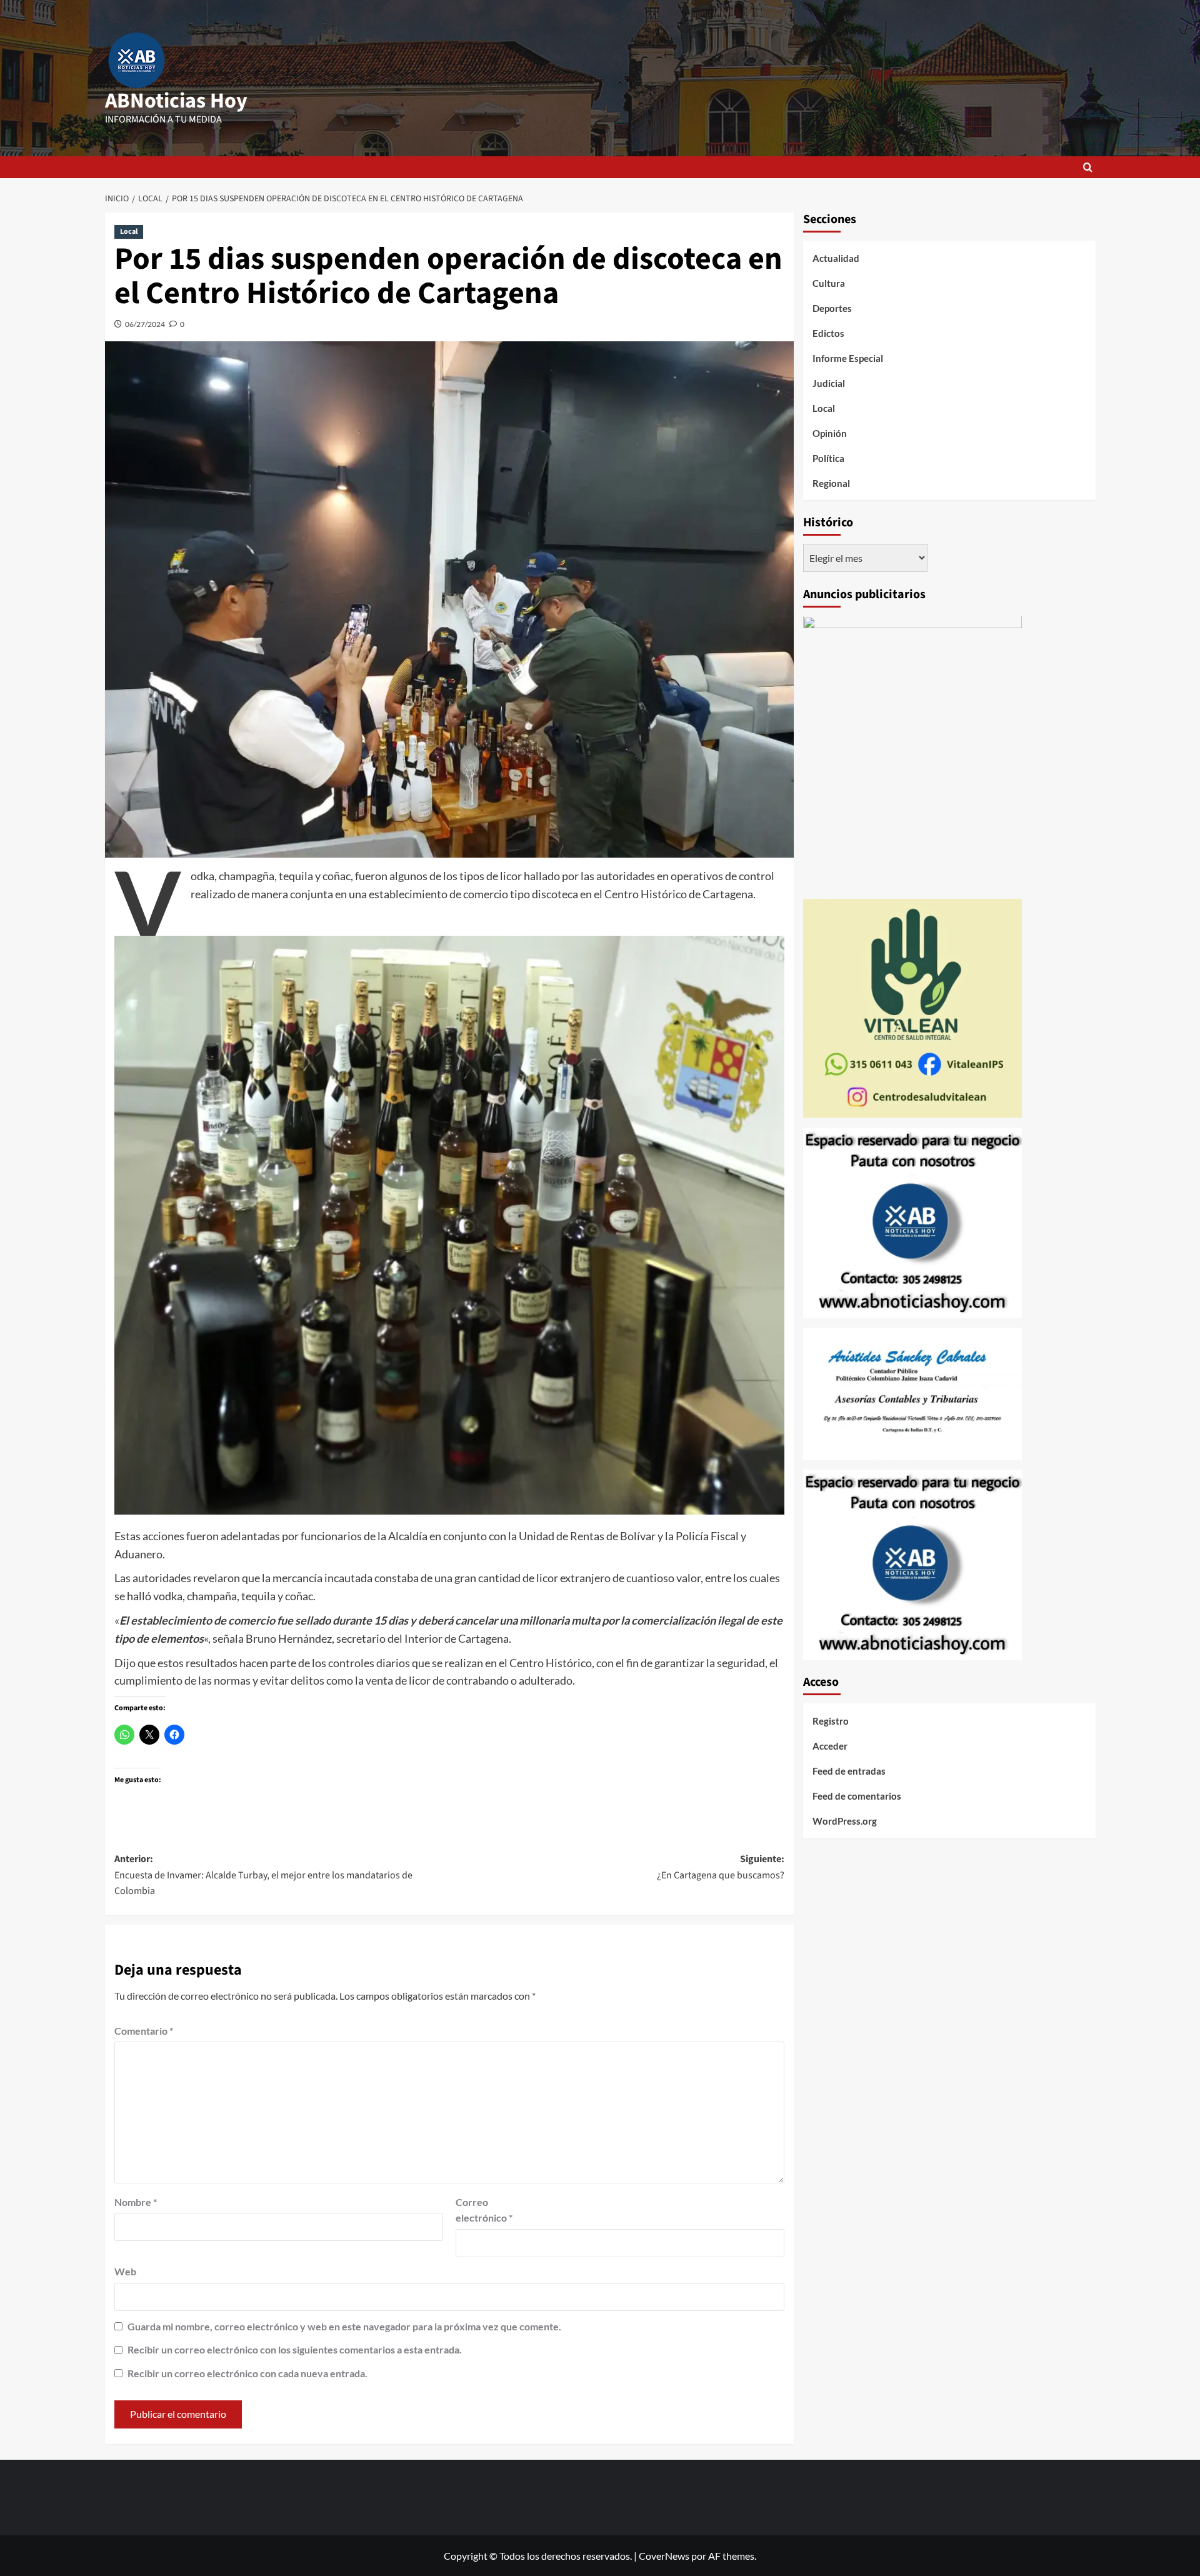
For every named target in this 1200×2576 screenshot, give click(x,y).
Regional (831, 483)
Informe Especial (848, 358)
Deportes (832, 308)
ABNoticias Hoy (176, 101)
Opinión (830, 433)
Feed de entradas (849, 1772)
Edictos (828, 333)
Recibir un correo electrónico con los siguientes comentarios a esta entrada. (295, 2349)
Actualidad (836, 258)
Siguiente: (721, 1867)
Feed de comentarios (857, 1797)
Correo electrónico (484, 2210)
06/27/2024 (145, 324)
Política (828, 458)
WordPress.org (845, 1822)
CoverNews (664, 2556)
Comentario (144, 2031)
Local (129, 232)
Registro (831, 1722)
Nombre (136, 2202)
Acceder (830, 1747)
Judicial (829, 383)
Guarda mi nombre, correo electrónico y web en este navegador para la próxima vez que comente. (344, 2326)
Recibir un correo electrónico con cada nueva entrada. (247, 2373)
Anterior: (263, 1875)
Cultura (829, 283)
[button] (1088, 167)
